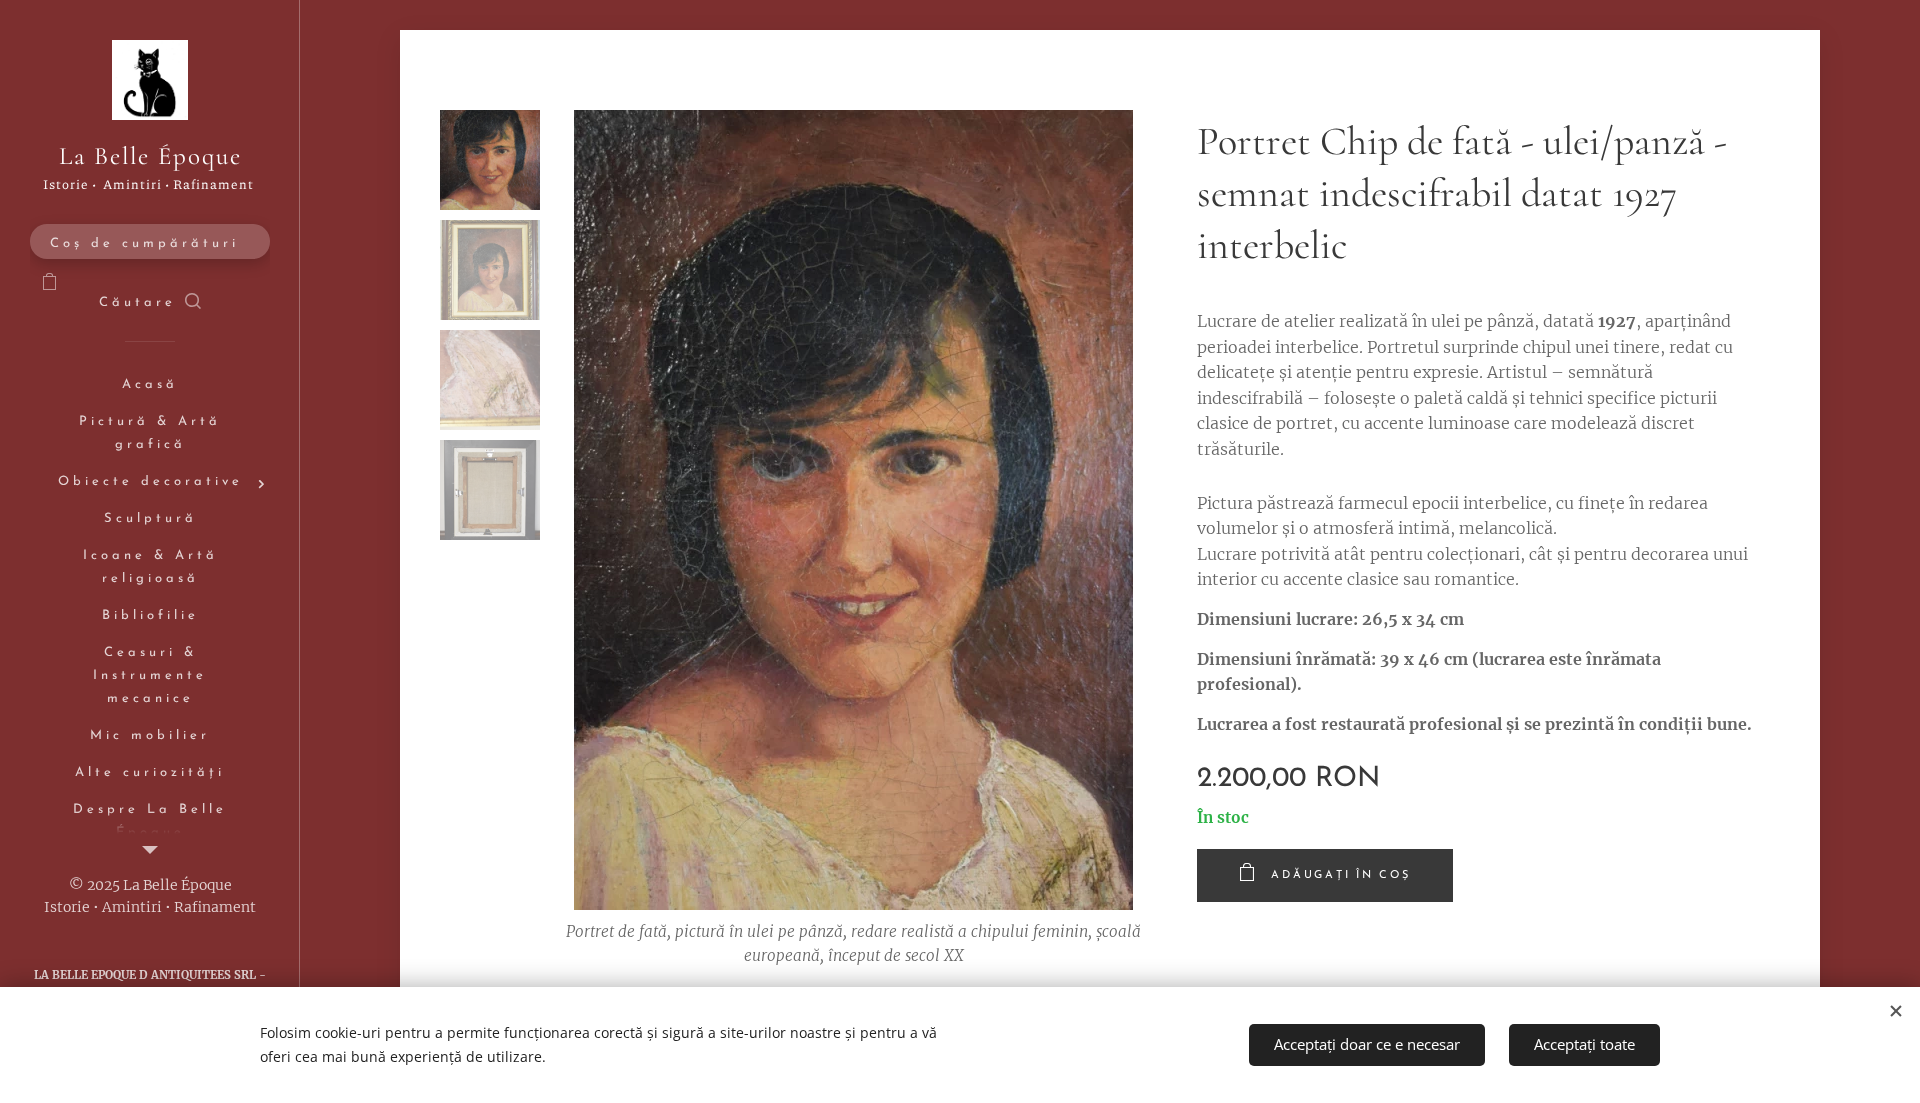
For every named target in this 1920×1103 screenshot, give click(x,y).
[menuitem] (150, 385)
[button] (150, 303)
